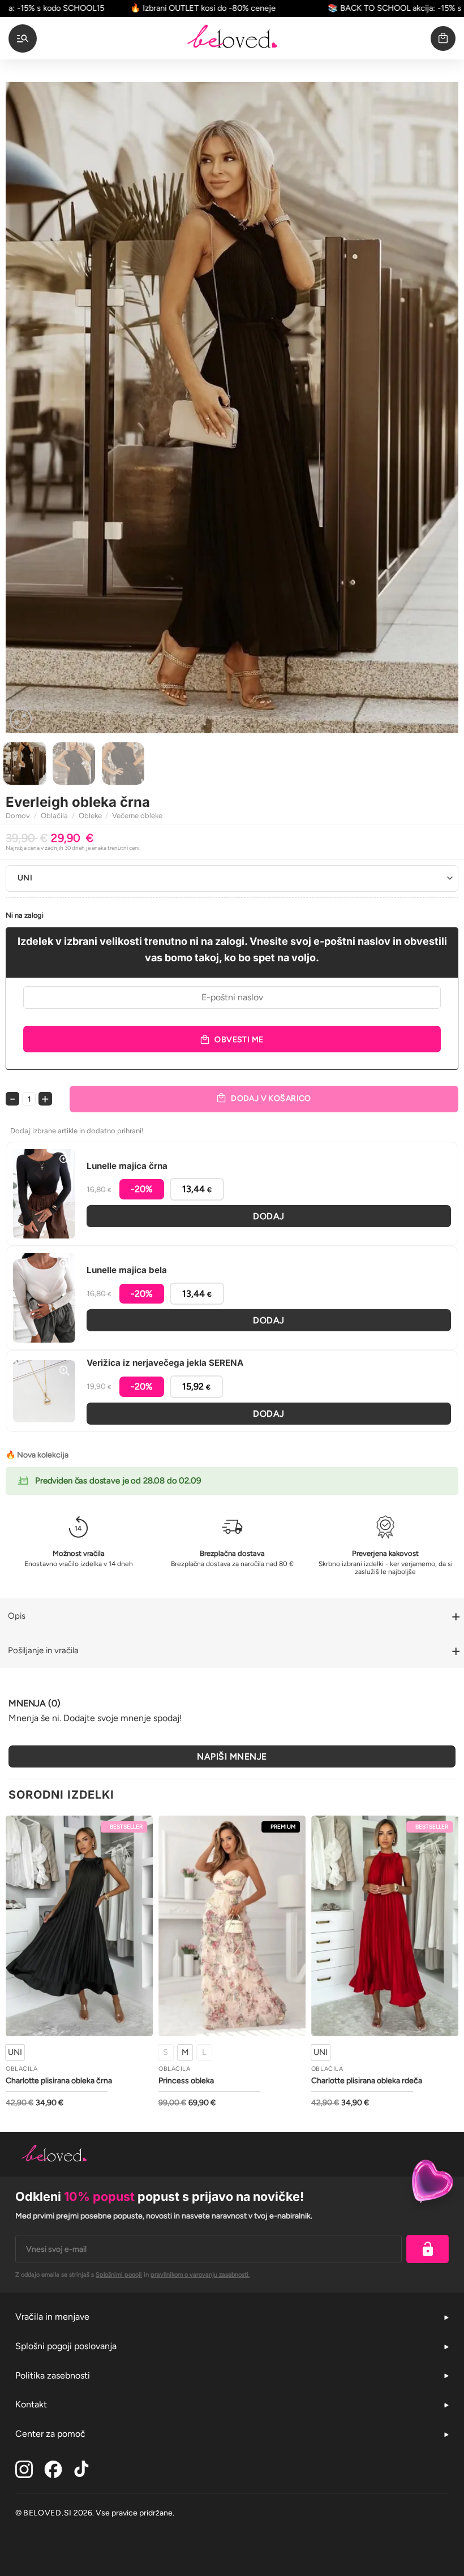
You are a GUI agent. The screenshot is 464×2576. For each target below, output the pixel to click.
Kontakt (31, 2404)
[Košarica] (443, 38)
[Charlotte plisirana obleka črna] (79, 1926)
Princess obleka (186, 2081)
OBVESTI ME (239, 1040)
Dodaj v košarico (271, 1098)
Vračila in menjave (52, 2317)
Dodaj (268, 1216)
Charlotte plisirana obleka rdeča (367, 2081)
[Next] (435, 407)
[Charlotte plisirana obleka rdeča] (385, 1926)
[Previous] (29, 407)
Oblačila (54, 816)
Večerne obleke (137, 816)
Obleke (90, 816)
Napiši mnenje (232, 1756)
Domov (18, 816)
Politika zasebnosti (53, 2375)
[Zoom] (21, 719)
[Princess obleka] (232, 1926)
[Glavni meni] (23, 38)
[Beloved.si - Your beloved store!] (232, 38)
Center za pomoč (50, 2434)
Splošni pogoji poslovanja (66, 2346)
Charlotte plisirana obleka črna (59, 2081)
